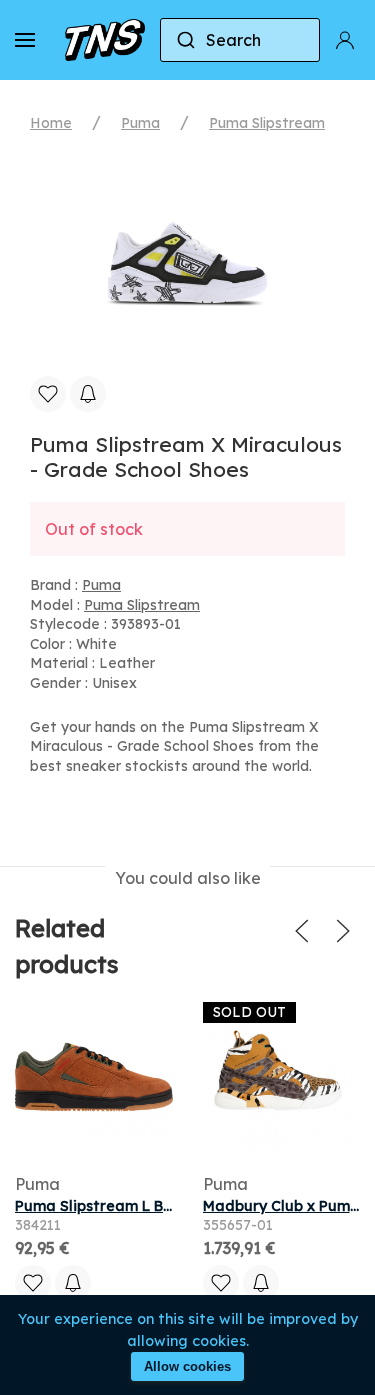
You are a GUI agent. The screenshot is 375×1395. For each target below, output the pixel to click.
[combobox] (240, 40)
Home (51, 123)
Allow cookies (187, 1366)
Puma (140, 123)
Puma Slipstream (267, 123)
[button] (25, 40)
